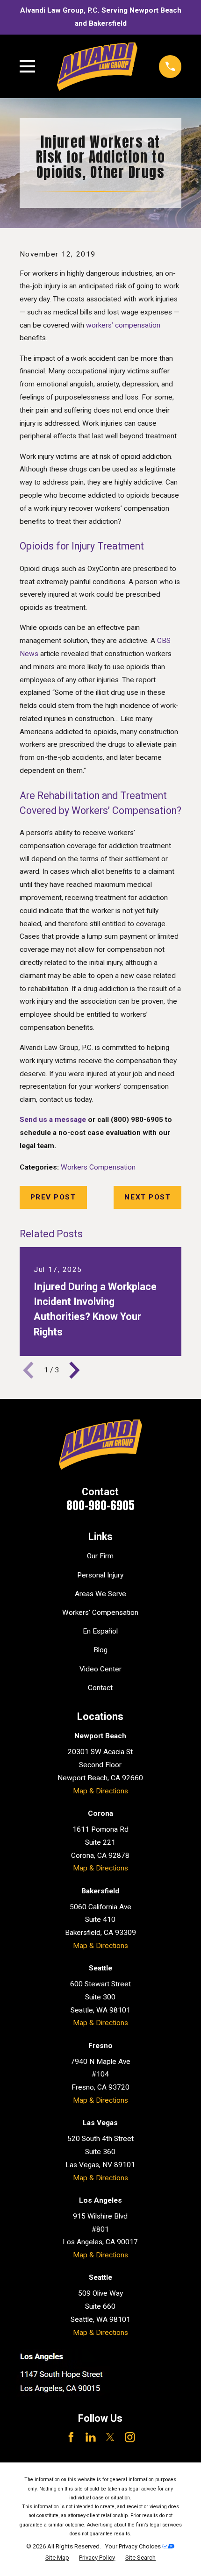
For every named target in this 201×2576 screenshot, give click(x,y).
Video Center (100, 1669)
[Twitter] (110, 2437)
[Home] (97, 67)
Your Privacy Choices (134, 2546)
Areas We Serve (100, 1594)
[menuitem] (57, 2558)
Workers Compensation (98, 1167)
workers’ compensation (123, 325)
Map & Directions (100, 1791)
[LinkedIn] (91, 2437)
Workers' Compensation (100, 1613)
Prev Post (53, 1197)
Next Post (147, 1197)
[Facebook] (71, 2437)
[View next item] (75, 1370)
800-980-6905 (100, 1505)
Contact (100, 1688)
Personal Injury (100, 1575)
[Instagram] (130, 2437)
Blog (100, 1650)
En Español (100, 1631)
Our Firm (100, 1556)
